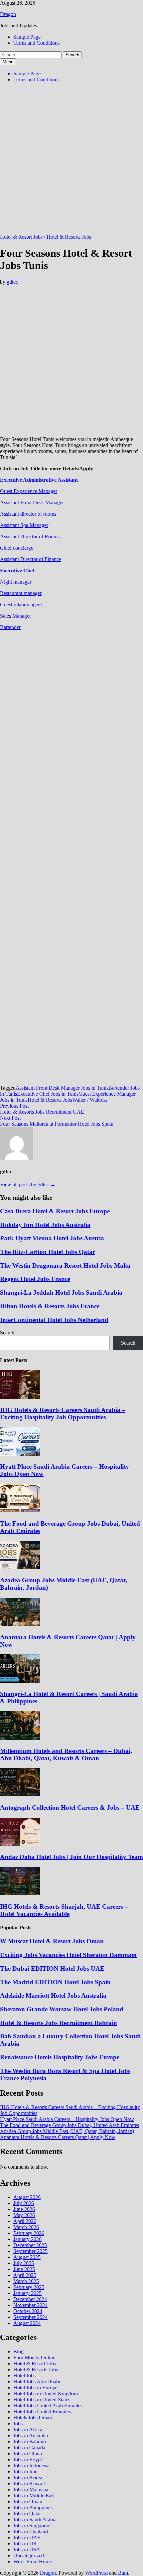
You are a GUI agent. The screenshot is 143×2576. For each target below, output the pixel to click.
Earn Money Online (34, 2357)
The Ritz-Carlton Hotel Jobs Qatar (48, 1252)
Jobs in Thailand (31, 2531)
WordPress (96, 2573)
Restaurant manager (21, 593)
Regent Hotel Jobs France (35, 1279)
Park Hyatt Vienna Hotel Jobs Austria (52, 1238)
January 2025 (27, 2293)
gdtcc (12, 282)
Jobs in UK (25, 2543)
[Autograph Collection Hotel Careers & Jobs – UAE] (20, 1794)
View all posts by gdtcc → (28, 1184)
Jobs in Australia (31, 2435)
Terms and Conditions (36, 43)
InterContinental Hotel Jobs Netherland (54, 1320)
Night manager (16, 582)
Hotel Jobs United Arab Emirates (48, 2405)
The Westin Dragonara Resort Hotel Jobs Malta (65, 1265)
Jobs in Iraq (25, 2471)
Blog (18, 2351)
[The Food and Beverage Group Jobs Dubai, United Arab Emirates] (20, 1510)
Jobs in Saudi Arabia (35, 2519)
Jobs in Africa (28, 2429)
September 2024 (30, 2317)
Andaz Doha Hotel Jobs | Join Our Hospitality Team (71, 1857)
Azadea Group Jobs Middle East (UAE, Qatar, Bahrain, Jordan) (67, 2131)
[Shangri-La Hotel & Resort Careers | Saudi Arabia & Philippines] (20, 1681)
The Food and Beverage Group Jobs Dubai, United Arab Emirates (70, 2125)
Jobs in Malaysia (31, 2489)
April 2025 (25, 2275)
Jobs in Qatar (27, 2513)
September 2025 (30, 2251)
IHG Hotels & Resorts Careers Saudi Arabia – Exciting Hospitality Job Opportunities (63, 1413)
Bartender (10, 627)
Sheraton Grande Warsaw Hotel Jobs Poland (62, 2009)
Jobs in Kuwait (29, 2483)
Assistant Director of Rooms (30, 536)
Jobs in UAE (27, 2537)
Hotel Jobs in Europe (35, 2387)
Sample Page (27, 37)
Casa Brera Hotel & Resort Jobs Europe (55, 1211)
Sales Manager (15, 616)
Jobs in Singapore (32, 2525)
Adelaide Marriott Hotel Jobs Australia (53, 1995)
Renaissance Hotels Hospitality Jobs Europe (60, 2057)
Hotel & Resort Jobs (21, 237)
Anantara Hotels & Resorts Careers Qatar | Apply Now (58, 2137)
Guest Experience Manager (29, 491)
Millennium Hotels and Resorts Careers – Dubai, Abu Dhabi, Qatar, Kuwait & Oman (66, 1754)
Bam (123, 2573)
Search (7, 1332)
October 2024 (28, 2311)
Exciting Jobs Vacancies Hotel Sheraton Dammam (68, 1955)
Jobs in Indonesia (31, 2465)
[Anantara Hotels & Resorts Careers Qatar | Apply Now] (20, 1624)
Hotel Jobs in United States (42, 2399)
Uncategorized (29, 2555)
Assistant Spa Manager (24, 525)
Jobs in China (28, 2453)
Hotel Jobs (24, 2375)
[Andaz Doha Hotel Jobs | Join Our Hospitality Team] (20, 1844)
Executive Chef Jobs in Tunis (48, 1094)
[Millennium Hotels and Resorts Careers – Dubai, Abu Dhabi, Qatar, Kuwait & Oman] (20, 1738)
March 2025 (26, 2281)
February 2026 (29, 2233)
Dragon (8, 14)
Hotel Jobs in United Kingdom (46, 2393)
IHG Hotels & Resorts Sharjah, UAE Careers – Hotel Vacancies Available (64, 1910)
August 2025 (27, 2257)
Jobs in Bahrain (30, 2441)
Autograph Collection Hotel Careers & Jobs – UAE (70, 1807)
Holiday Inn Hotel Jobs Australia (45, 1225)
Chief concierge (17, 548)
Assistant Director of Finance (31, 559)
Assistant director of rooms (28, 514)
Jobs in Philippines (33, 2507)
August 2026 (27, 2197)
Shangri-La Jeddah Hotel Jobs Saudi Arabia (61, 1292)
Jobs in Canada (29, 2447)
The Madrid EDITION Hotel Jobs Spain (55, 1982)
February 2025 (29, 2287)
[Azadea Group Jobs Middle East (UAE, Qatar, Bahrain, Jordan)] (20, 1567)
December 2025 (30, 2245)
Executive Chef (17, 570)
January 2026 (27, 2239)
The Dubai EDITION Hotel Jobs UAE (52, 1968)
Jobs (18, 2423)
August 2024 (27, 2323)
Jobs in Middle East (34, 2495)
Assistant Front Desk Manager (32, 502)
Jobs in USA (27, 2549)
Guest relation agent (21, 604)
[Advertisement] (71, 160)
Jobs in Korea (28, 2477)
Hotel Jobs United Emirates (42, 2411)
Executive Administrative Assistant (39, 480)
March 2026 (26, 2227)
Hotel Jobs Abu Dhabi (37, 2381)
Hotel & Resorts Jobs (69, 237)
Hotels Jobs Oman (33, 2417)
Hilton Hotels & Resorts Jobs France (50, 1306)
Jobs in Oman (28, 2501)
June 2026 (24, 2209)
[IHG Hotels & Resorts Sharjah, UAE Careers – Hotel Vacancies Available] (20, 1893)
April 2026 (25, 2221)
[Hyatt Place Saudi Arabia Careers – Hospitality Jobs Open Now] (20, 1454)
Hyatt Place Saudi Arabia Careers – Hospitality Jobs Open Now (67, 2119)
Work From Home (33, 2561)
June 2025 (24, 2269)
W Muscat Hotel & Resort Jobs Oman (52, 1941)
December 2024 (30, 2299)
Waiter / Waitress (90, 1100)
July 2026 (24, 2203)
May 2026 (24, 2215)
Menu (8, 62)
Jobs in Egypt (28, 2459)
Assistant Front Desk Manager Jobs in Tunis (62, 1088)
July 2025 (24, 2263)
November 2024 (30, 2305)
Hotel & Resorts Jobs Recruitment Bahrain (59, 2023)
